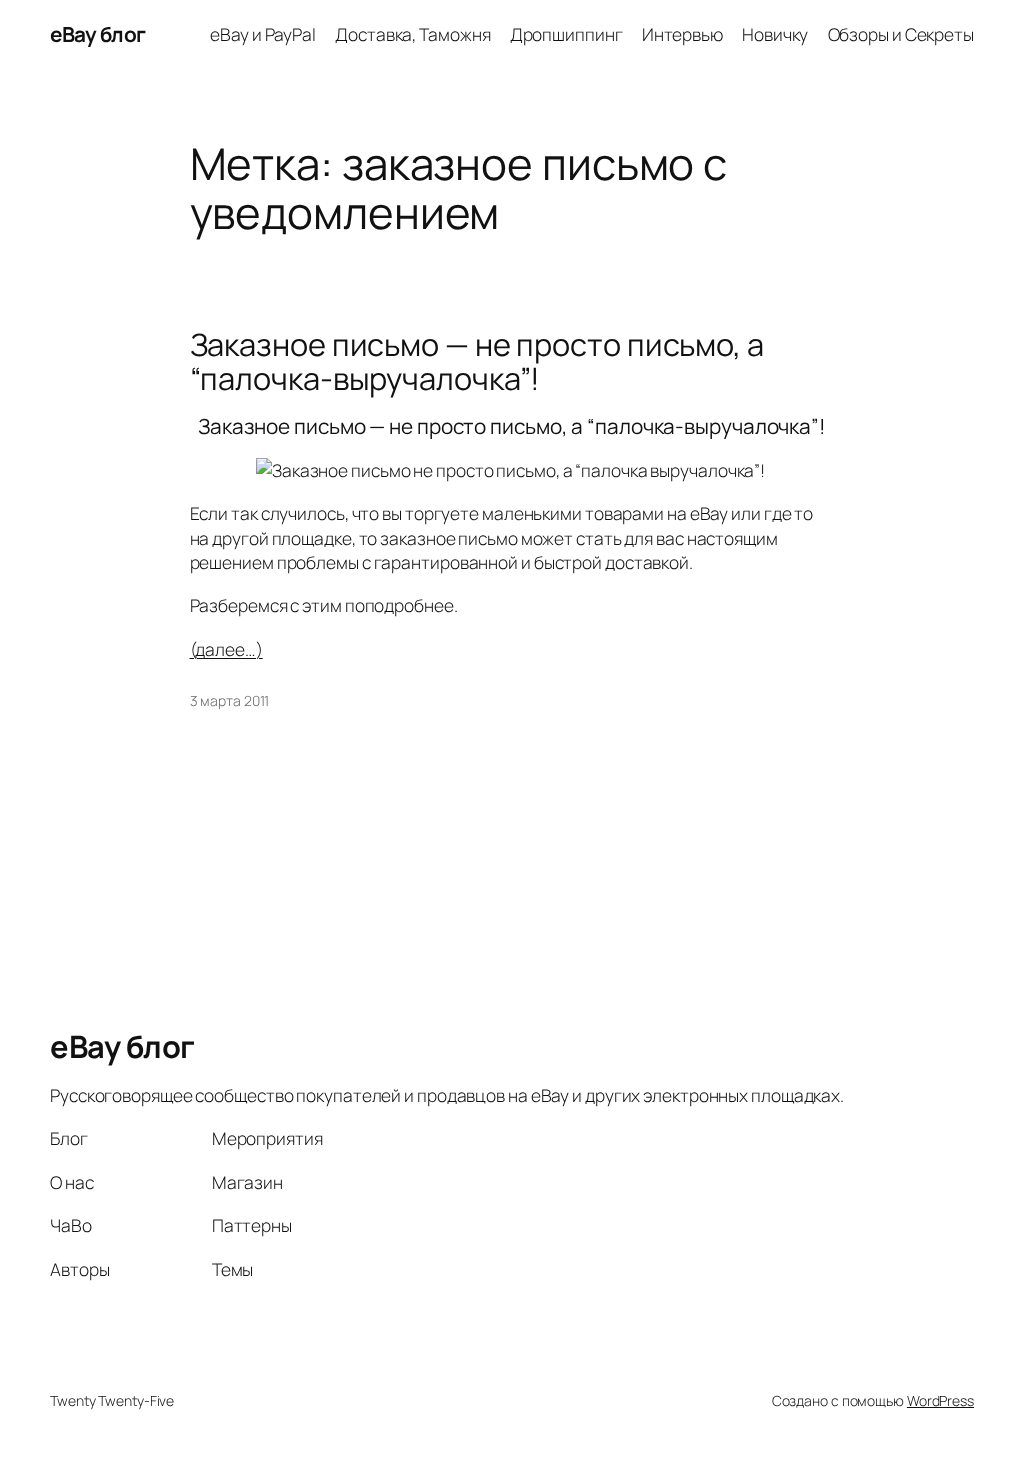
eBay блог (98, 34)
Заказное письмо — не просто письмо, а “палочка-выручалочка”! (477, 361)
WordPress (940, 1400)
